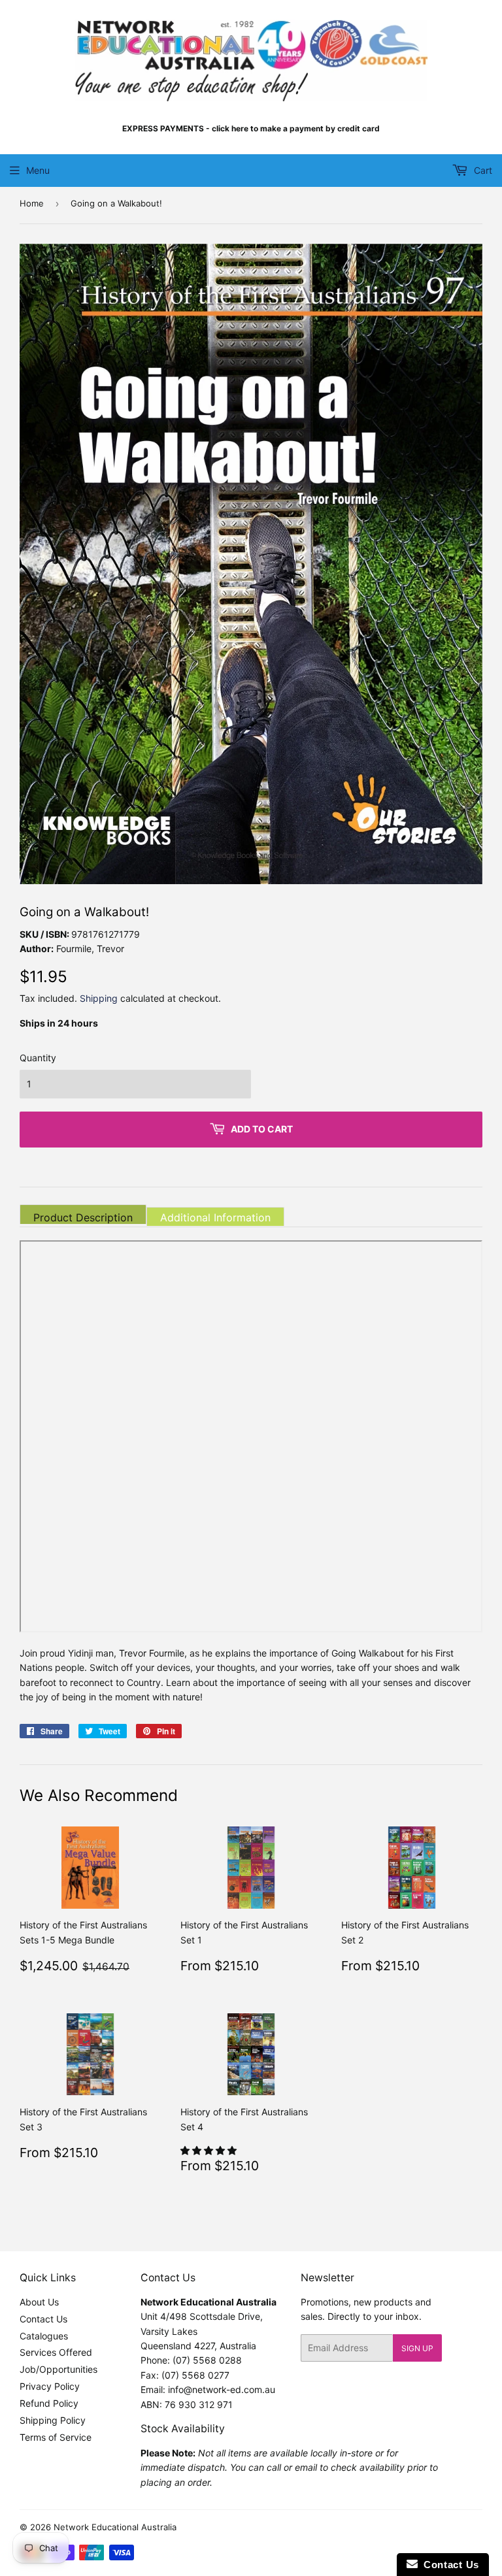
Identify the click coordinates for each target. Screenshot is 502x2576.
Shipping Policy (53, 2420)
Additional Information (215, 1217)
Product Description (83, 1217)
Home (32, 203)
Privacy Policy (50, 2386)
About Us (39, 2302)
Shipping (99, 998)
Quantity (38, 1058)
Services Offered (56, 2352)
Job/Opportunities (59, 2369)
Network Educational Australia (115, 2527)
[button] (210, 2150)
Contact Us (43, 2319)
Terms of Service (56, 2437)
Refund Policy (49, 2403)
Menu (38, 170)
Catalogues (44, 2336)
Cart (482, 170)
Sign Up (417, 2348)
